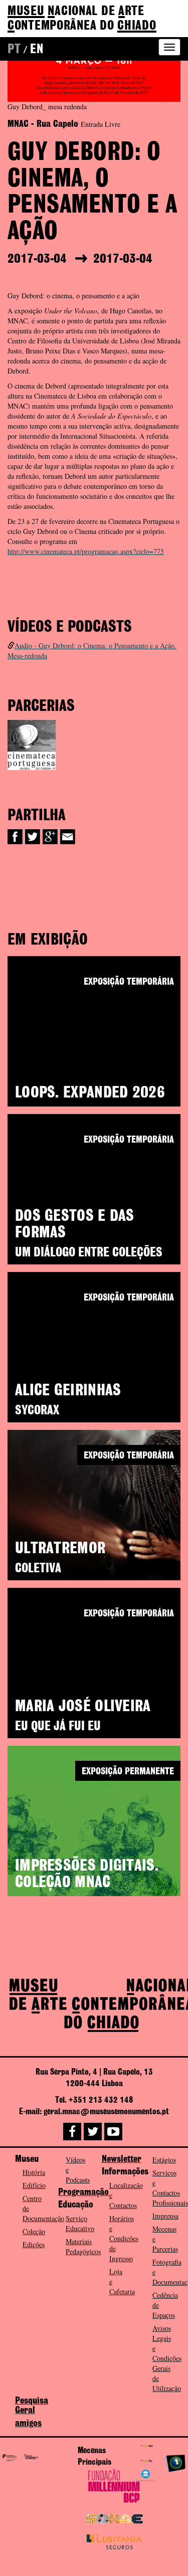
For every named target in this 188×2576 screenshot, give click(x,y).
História (34, 2172)
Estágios (164, 2160)
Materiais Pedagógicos (83, 2246)
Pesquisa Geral (32, 2406)
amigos (28, 2424)
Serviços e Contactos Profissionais (170, 2188)
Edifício (34, 2185)
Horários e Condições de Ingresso (124, 2238)
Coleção (34, 2231)
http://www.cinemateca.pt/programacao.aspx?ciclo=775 (86, 551)
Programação (83, 2192)
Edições (34, 2244)
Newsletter (122, 2159)
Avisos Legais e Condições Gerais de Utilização (167, 2358)
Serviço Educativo (80, 2223)
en (37, 50)
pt (14, 50)
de (82, 19)
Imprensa (165, 2216)
